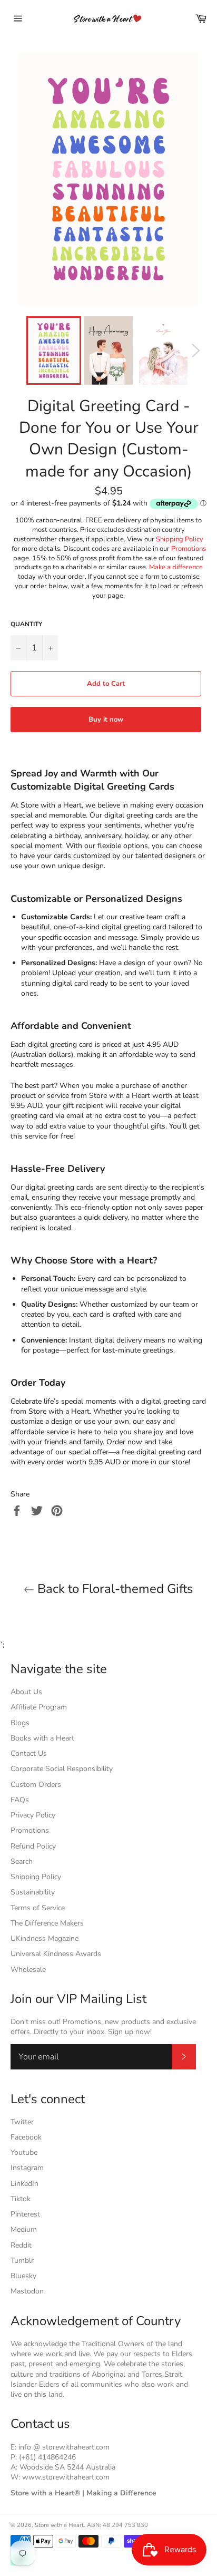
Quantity (26, 624)
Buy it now (106, 720)
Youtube (24, 2152)
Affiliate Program (39, 1707)
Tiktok (21, 2199)
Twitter (22, 2122)
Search (22, 1861)
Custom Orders (36, 1785)
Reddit (21, 2245)
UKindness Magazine (45, 1938)
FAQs (20, 1800)
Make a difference (176, 567)
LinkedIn (24, 2184)
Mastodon (27, 2291)
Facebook (26, 2137)
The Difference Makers (47, 1923)
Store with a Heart (59, 2525)
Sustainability (33, 1892)
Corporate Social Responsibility (62, 1769)
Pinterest (25, 2214)
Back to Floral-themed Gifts (114, 1589)
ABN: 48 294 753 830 (117, 2525)
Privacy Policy (33, 1815)
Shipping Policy (180, 539)
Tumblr (22, 2261)
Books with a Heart (42, 1738)
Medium (24, 2229)
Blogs (20, 1723)
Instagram (27, 2168)
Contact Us (29, 1753)
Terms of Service (38, 1908)
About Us (26, 1692)
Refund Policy (33, 1846)
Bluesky (23, 2276)
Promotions (189, 549)
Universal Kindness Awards (56, 1954)
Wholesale (28, 1970)
